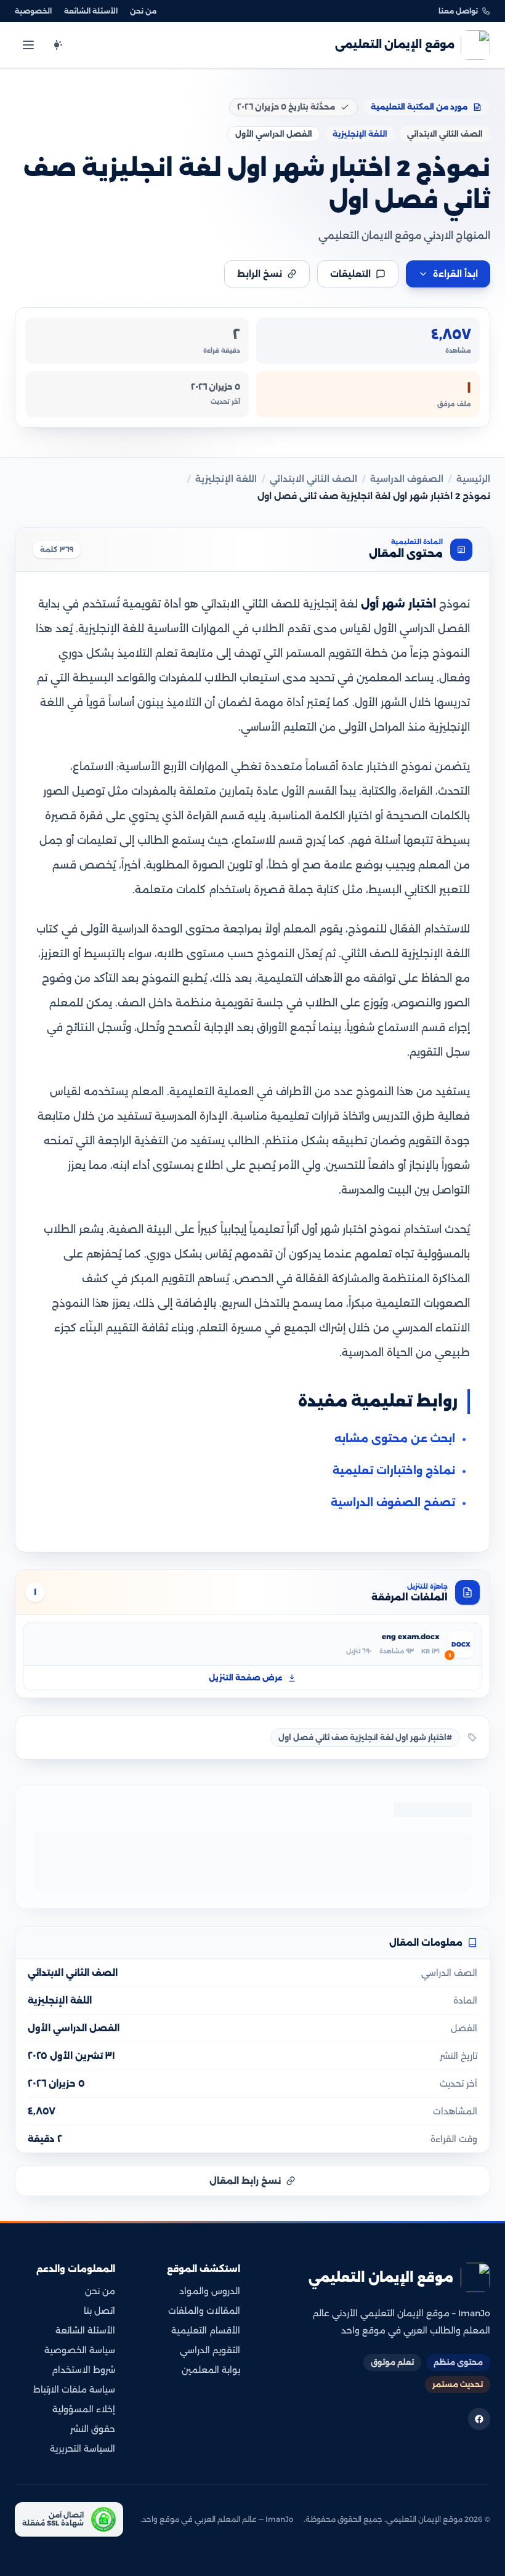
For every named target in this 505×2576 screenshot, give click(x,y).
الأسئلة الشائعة (91, 11)
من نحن (143, 11)
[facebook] (479, 2419)
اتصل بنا (99, 2311)
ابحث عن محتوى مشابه (395, 1438)
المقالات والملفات (204, 2311)
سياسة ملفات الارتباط (74, 2389)
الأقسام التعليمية (206, 2330)
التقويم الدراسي (210, 2350)
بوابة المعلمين (211, 2370)
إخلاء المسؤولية (84, 2409)
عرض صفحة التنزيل (246, 1678)
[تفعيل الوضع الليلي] (57, 45)
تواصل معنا (458, 11)
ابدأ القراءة (455, 274)
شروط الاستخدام (83, 2370)
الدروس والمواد (210, 2291)
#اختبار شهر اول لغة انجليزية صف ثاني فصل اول (365, 1737)
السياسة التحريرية (83, 2449)
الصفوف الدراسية (407, 479)
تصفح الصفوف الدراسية (393, 1503)
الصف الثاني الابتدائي (313, 479)
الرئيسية (473, 479)
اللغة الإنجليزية (226, 479)
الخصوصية (33, 11)
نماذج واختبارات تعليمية (394, 1471)
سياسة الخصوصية (80, 2350)
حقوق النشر (93, 2429)
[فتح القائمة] (28, 45)
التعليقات (350, 274)
